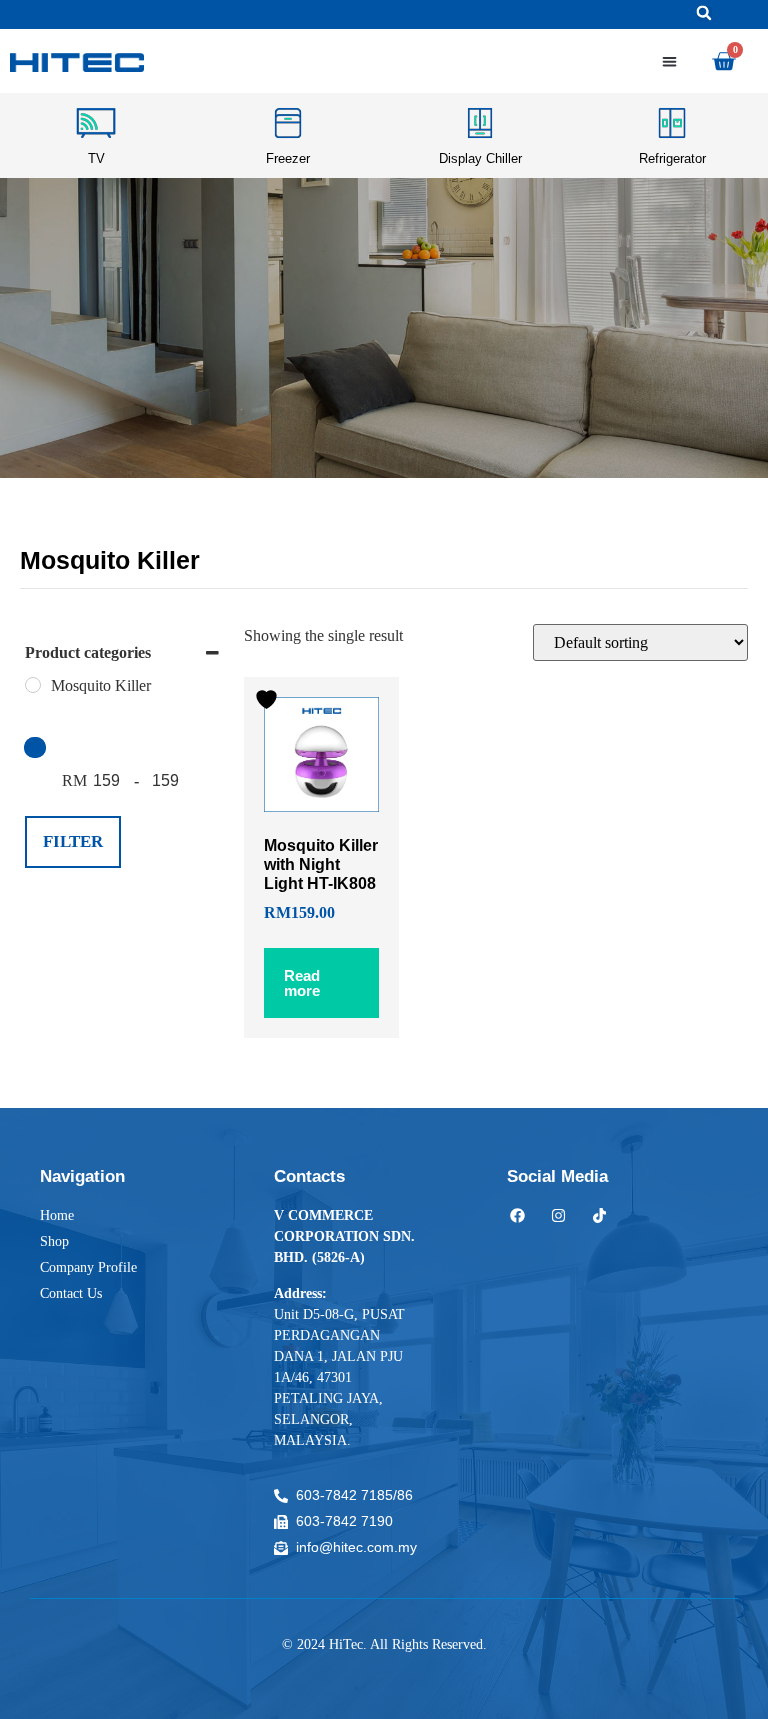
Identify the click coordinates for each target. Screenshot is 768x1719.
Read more (302, 983)
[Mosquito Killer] (33, 685)
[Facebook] (517, 1215)
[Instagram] (558, 1215)
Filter (73, 841)
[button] (704, 13)
